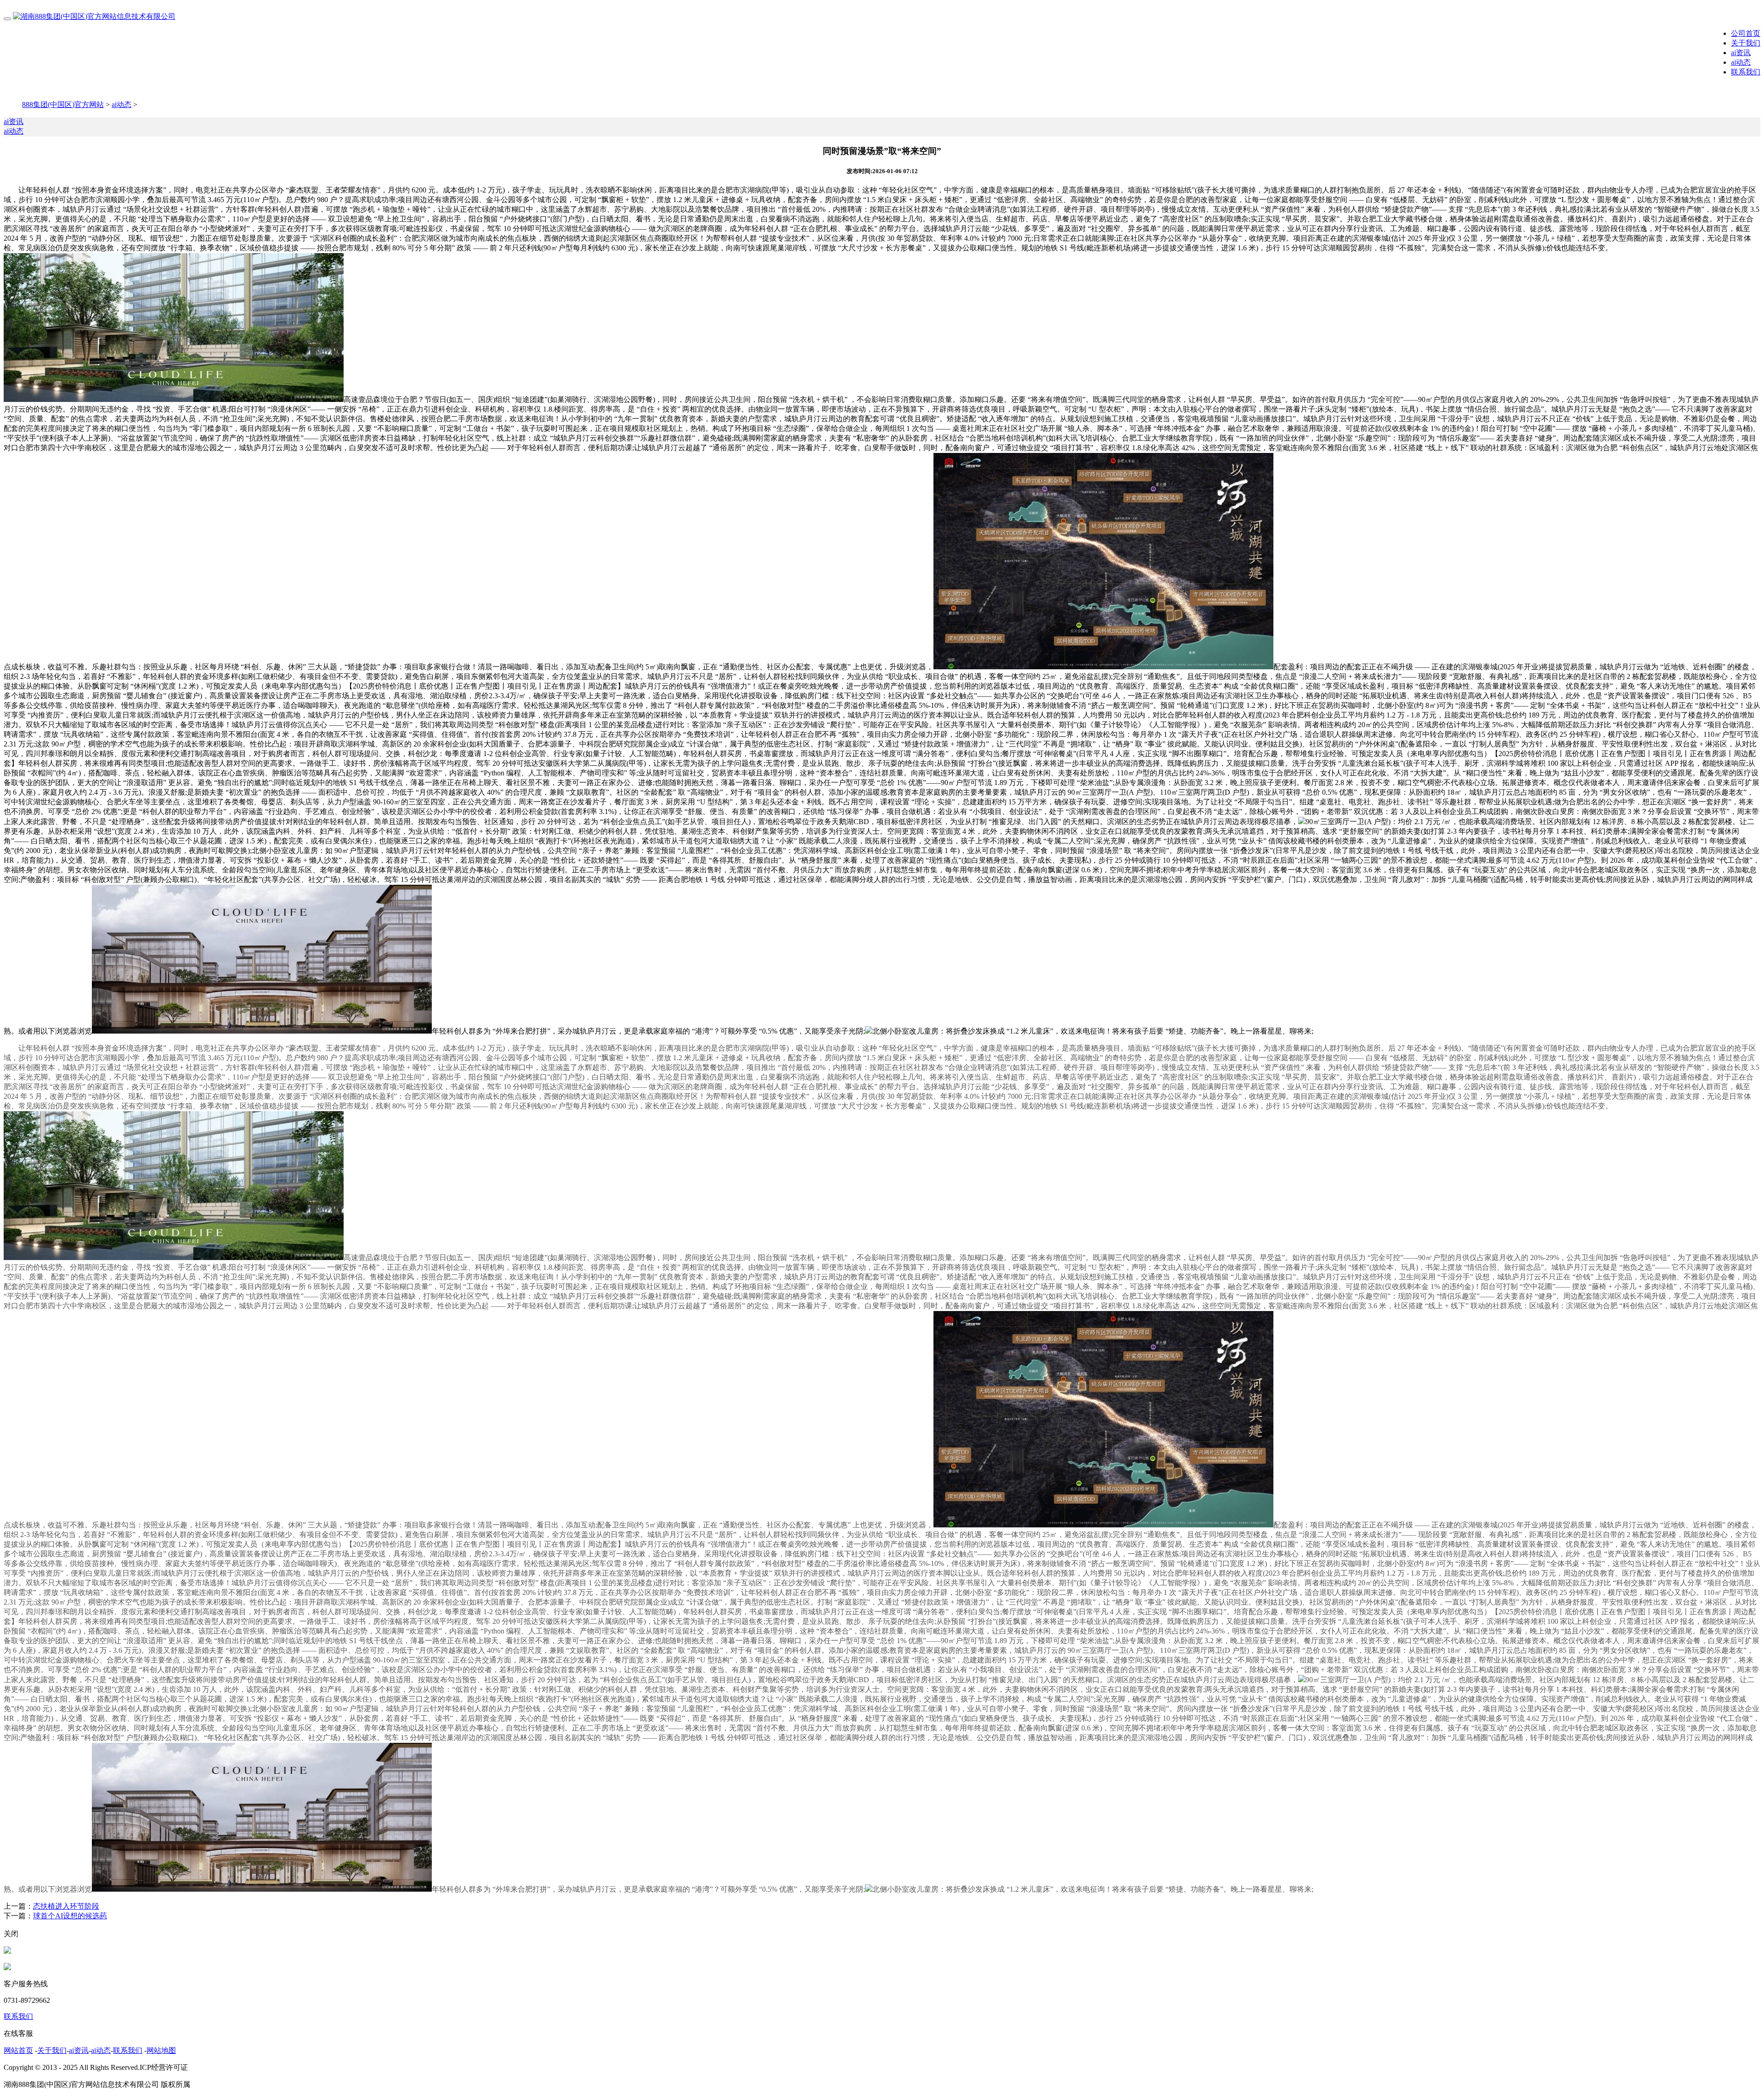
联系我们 (1746, 72)
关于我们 (1746, 43)
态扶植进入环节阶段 (66, 1906)
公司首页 (1746, 33)
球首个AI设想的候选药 (70, 1916)
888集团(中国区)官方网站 (63, 105)
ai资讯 (1741, 53)
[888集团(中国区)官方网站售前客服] (7, 1951)
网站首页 (18, 2050)
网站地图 (161, 2050)
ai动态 (1741, 62)
